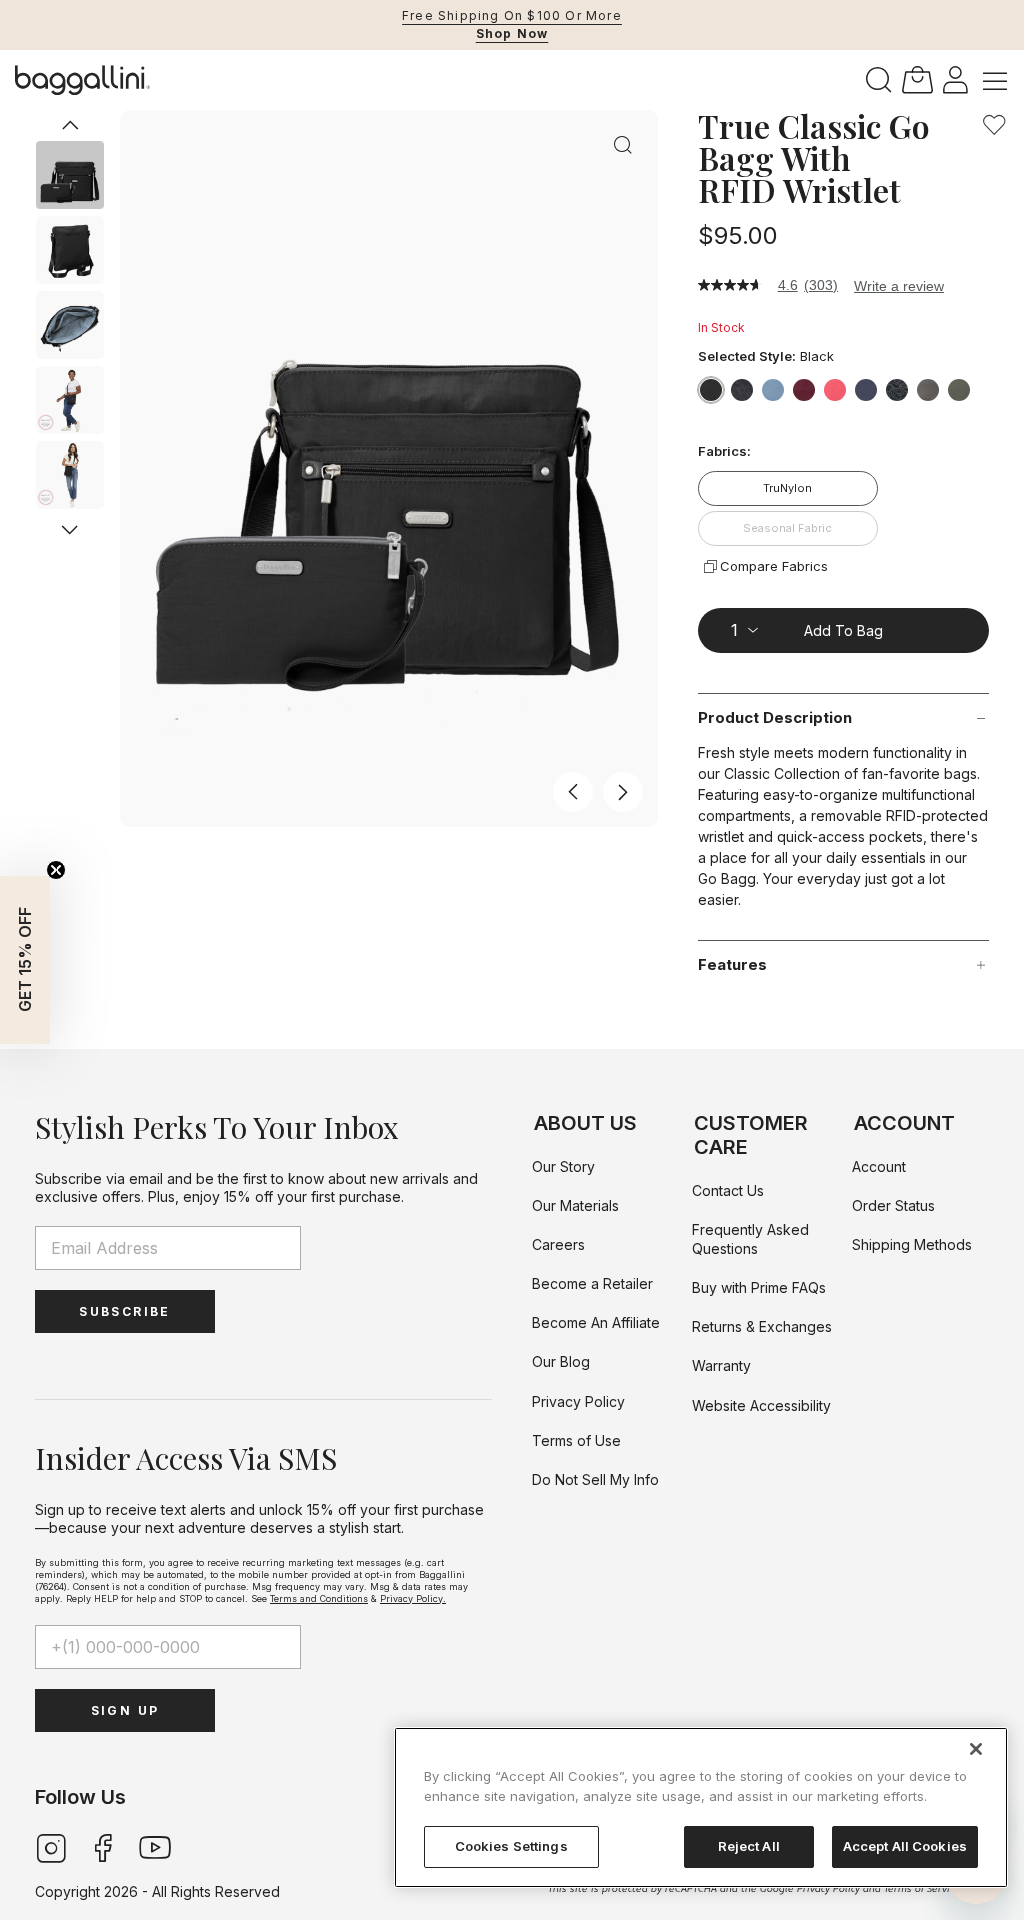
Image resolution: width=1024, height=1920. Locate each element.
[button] (955, 78)
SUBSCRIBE (125, 1311)
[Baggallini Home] (82, 80)
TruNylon (787, 488)
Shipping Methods (912, 1244)
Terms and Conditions (319, 1598)
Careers (558, 1244)
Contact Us (728, 1190)
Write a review (899, 286)
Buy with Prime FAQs (759, 1287)
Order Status (893, 1205)
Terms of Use (576, 1440)
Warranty (721, 1365)
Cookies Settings (511, 1846)
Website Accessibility (761, 1405)
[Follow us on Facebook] (103, 1846)
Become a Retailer (592, 1283)
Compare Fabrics (774, 566)
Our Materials (575, 1205)
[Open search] (879, 80)
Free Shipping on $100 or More (512, 15)
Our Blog (561, 1361)
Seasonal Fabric (787, 528)
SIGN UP (125, 1710)
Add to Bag (843, 630)
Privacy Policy (578, 1401)
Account (879, 1166)
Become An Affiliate (596, 1322)
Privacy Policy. (413, 1598)
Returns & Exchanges (762, 1326)
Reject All (749, 1846)
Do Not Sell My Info (595, 1479)
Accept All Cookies (905, 1846)
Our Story (563, 1166)
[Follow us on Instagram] (51, 1846)
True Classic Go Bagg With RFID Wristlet (814, 158)
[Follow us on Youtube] (155, 1846)
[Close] (976, 1749)
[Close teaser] (56, 870)
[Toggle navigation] (995, 80)
